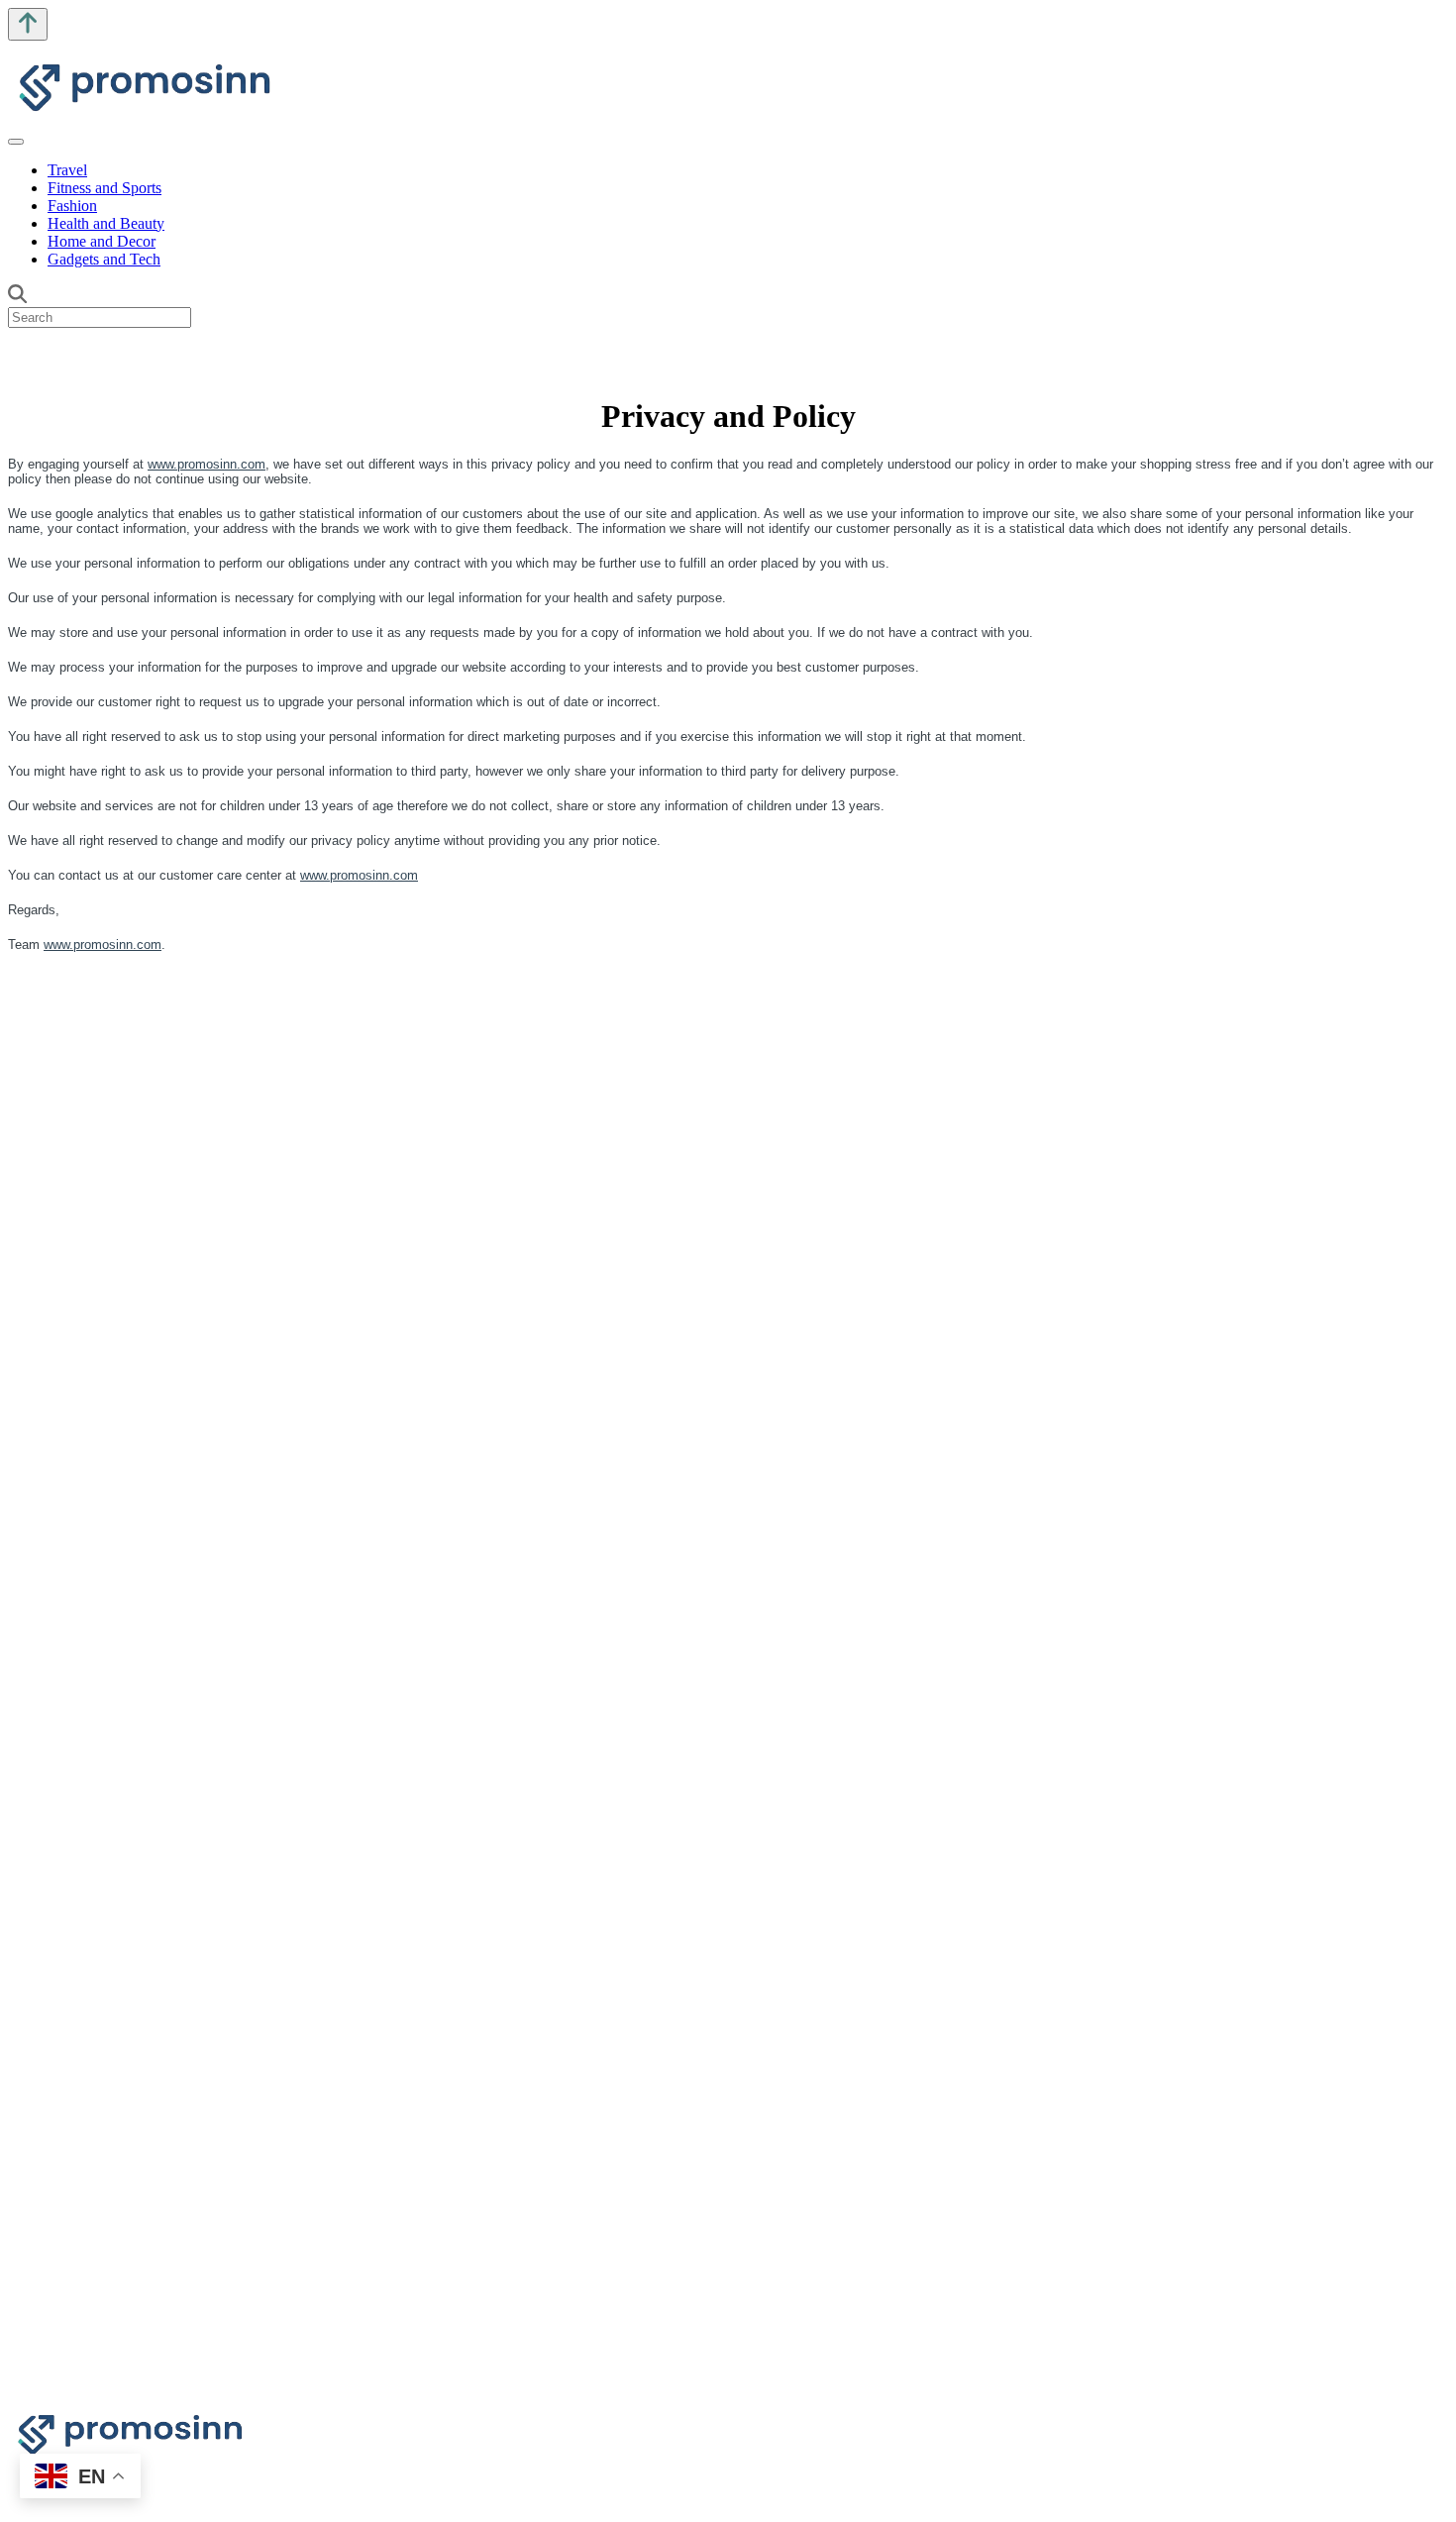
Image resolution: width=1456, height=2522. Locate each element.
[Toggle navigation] (16, 142)
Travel (67, 170)
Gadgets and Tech (104, 259)
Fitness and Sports (104, 188)
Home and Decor (102, 241)
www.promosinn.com (207, 464)
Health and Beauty (106, 223)
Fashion (72, 206)
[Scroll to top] (28, 24)
